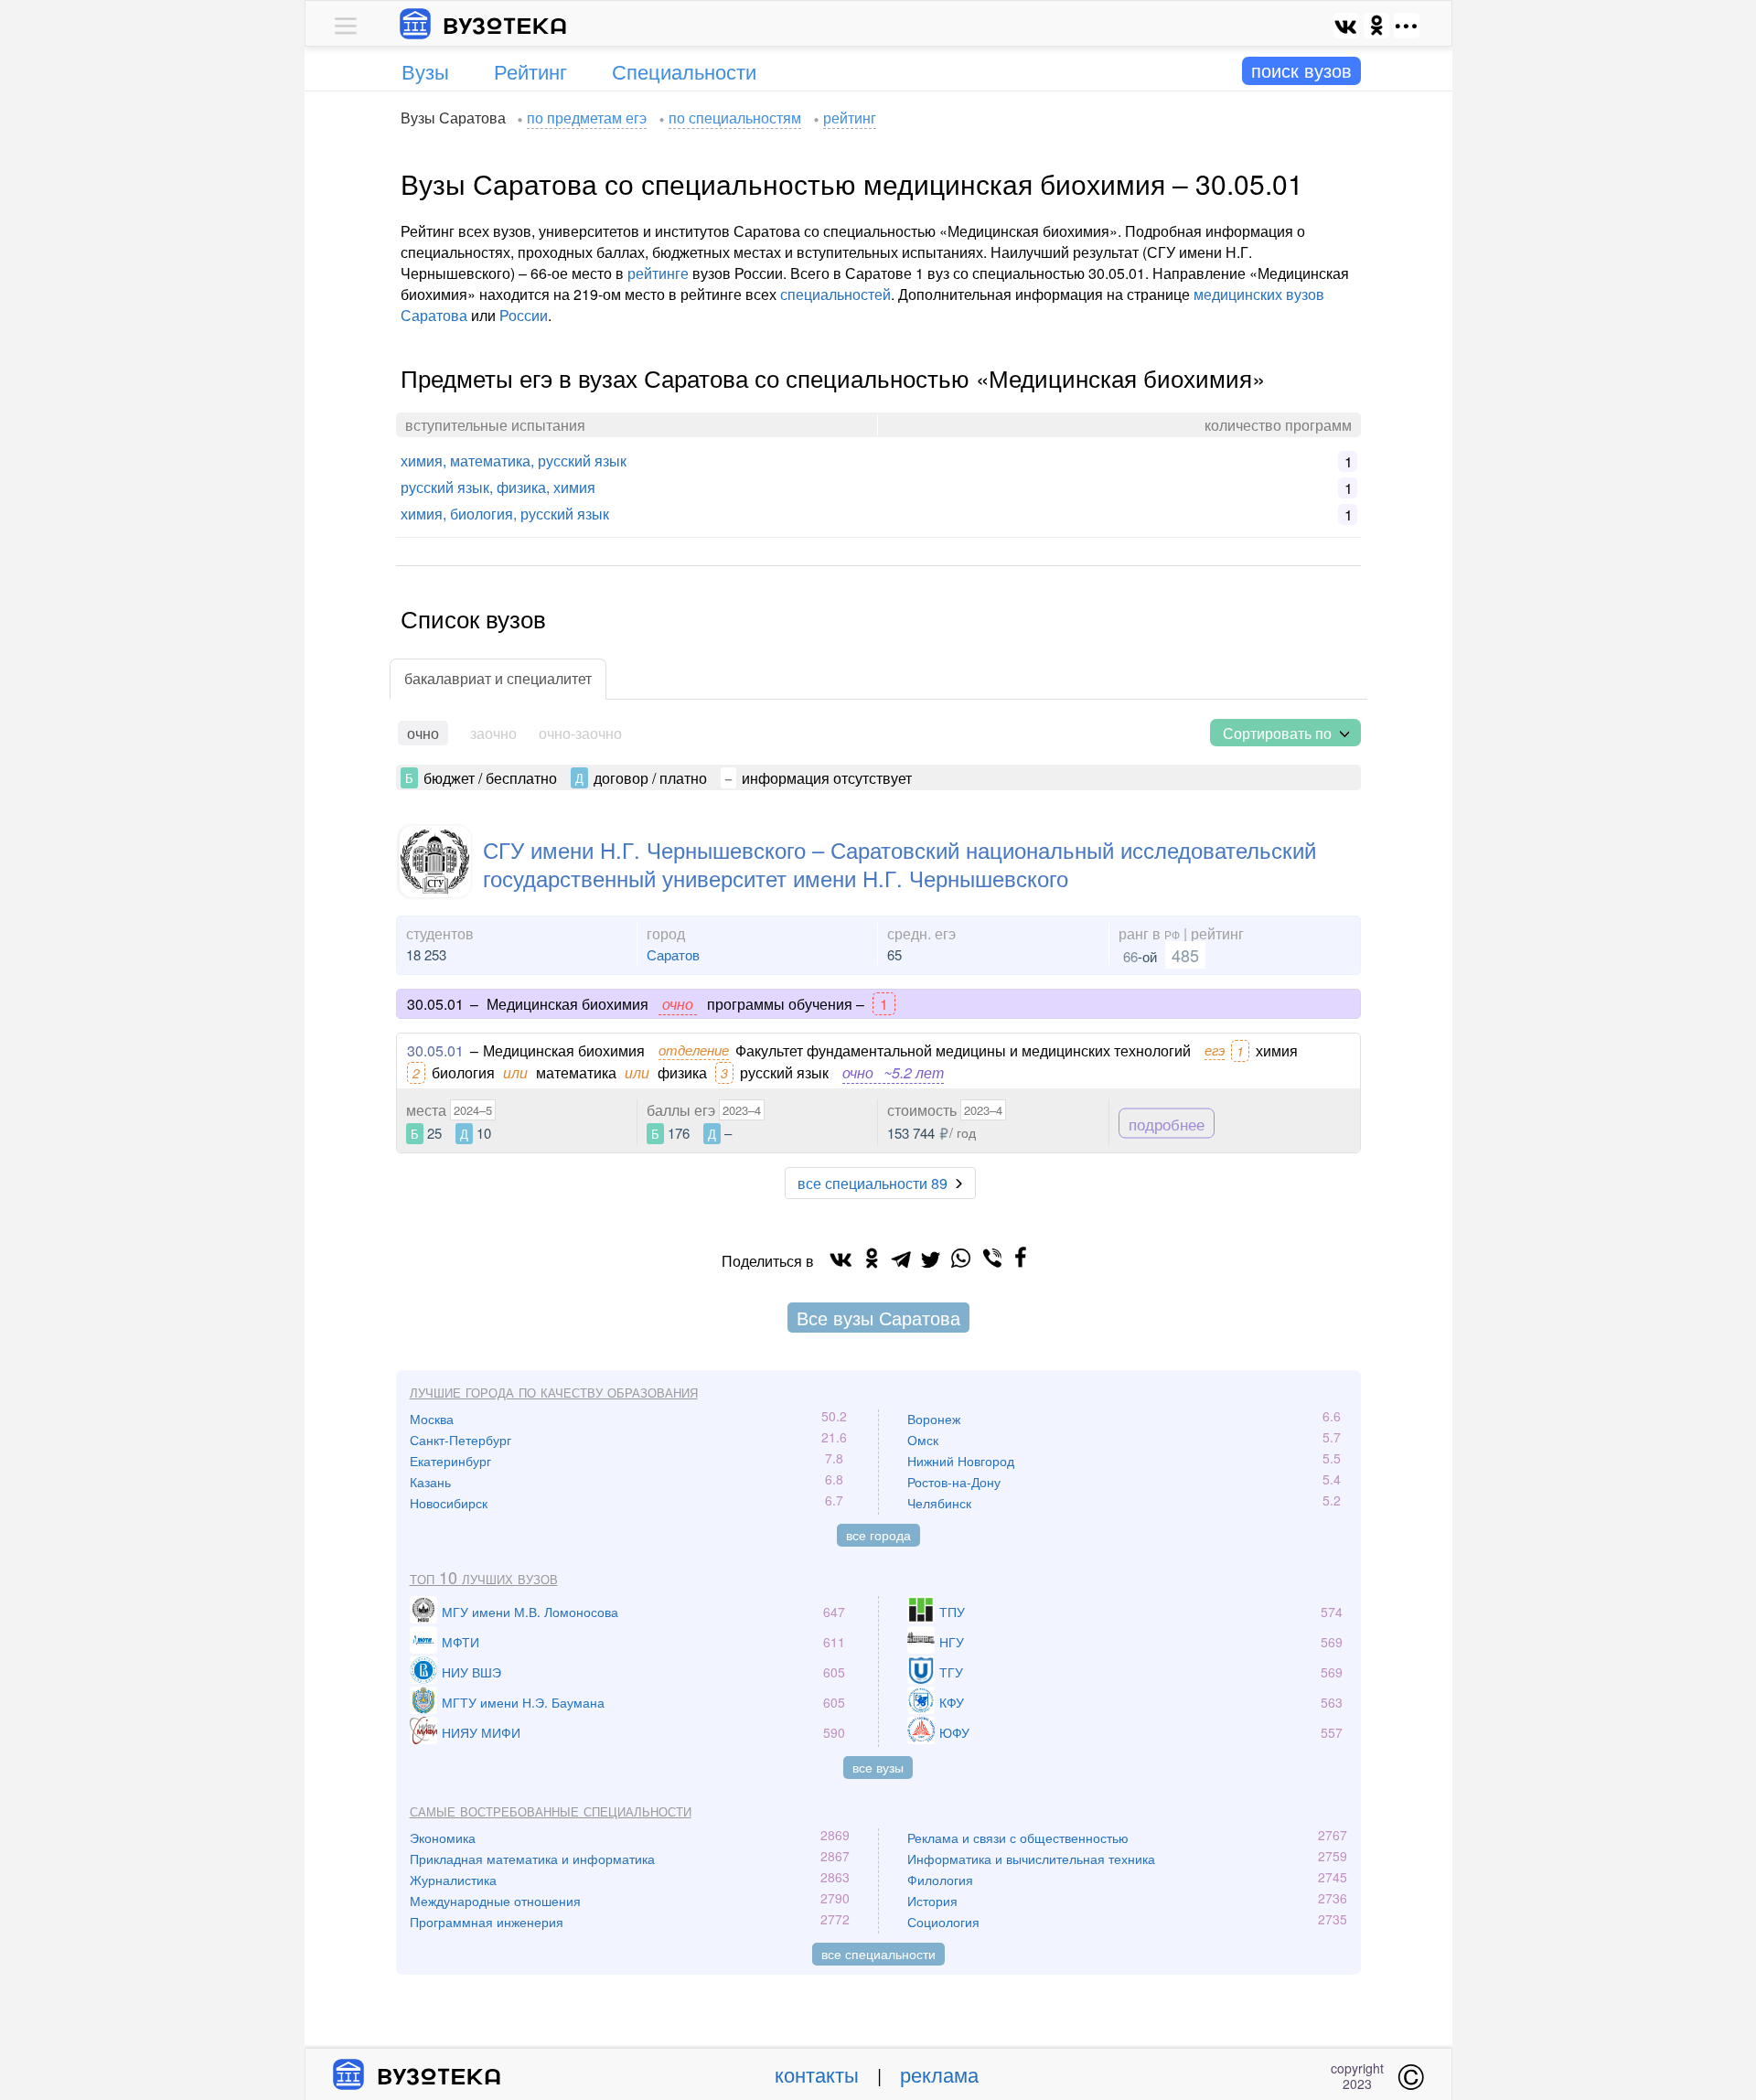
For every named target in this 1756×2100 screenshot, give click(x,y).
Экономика (443, 1837)
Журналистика (453, 1880)
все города (878, 1535)
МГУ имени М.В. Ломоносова (530, 1612)
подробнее (1167, 1123)
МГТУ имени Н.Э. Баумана (523, 1702)
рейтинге (658, 273)
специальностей (835, 294)
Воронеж (934, 1419)
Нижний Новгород (961, 1461)
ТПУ (952, 1612)
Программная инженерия (487, 1922)
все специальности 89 (873, 1183)
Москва (432, 1419)
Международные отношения (495, 1901)
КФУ (952, 1702)
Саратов (673, 954)
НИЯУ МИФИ (481, 1732)
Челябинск (939, 1503)
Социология (943, 1922)
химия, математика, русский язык (514, 461)
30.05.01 (435, 1050)
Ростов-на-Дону (954, 1482)
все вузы (878, 1767)
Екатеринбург (450, 1461)
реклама (939, 2074)
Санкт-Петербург (460, 1440)
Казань (430, 1482)
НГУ (952, 1642)
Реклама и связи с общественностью (1018, 1837)
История (932, 1901)
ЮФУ (954, 1732)
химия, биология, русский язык (505, 514)
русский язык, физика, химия (498, 487)
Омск (923, 1440)
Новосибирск (449, 1503)
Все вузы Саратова (878, 1318)
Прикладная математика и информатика (532, 1859)
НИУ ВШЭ (471, 1672)
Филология (940, 1880)
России (524, 315)
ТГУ (951, 1672)
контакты (817, 2074)
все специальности (878, 1954)
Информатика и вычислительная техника (1031, 1859)
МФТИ (460, 1642)
